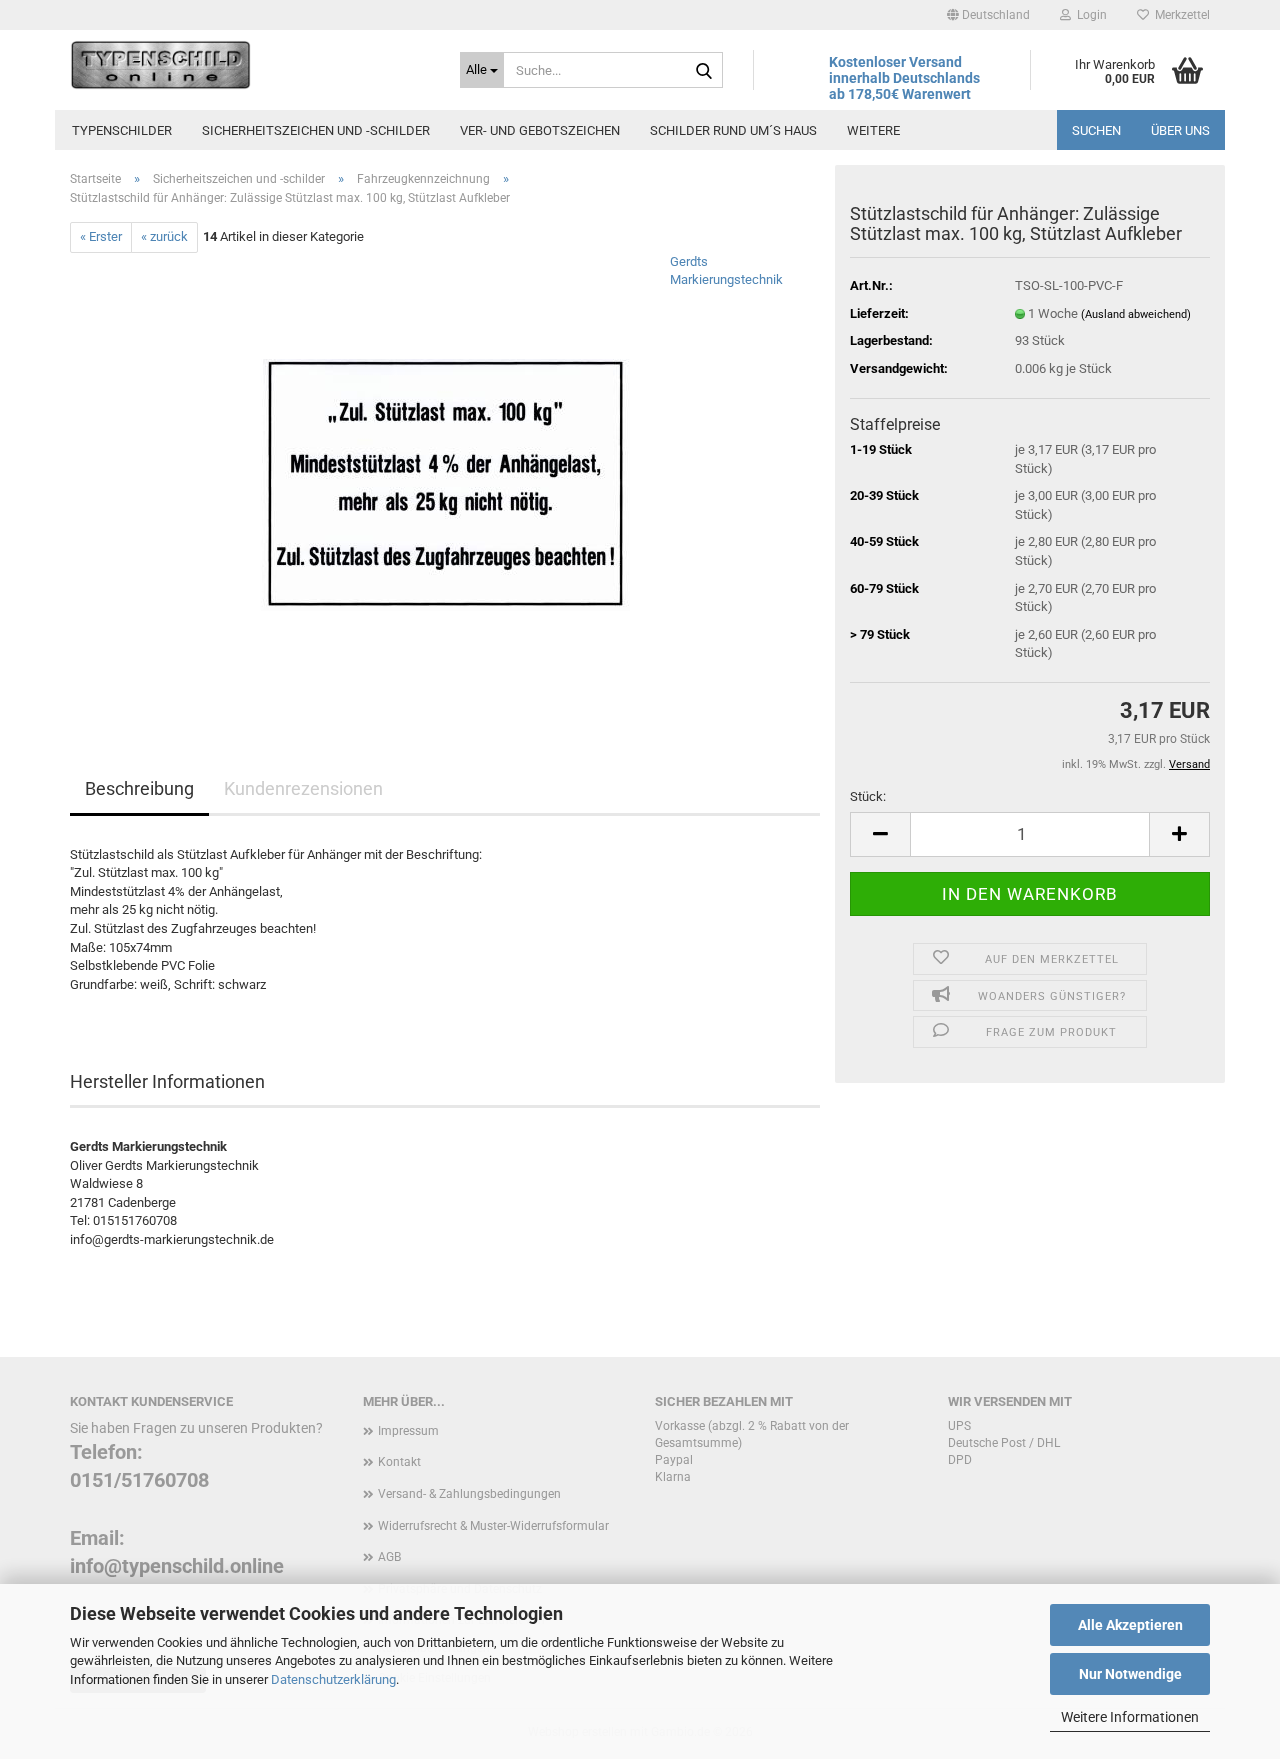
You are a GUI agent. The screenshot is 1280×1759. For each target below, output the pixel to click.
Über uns (1180, 130)
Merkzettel (1179, 15)
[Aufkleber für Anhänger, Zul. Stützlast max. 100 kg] (445, 476)
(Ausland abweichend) (1136, 314)
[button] (988, 15)
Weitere (873, 130)
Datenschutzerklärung (333, 1679)
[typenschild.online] (250, 65)
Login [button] (1089, 15)
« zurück (164, 236)
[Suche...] (704, 71)
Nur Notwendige (1130, 1674)
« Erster (101, 236)
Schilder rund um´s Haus (733, 130)
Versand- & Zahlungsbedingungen (469, 1494)
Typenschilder (122, 130)
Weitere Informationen (1130, 1717)
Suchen (1096, 130)
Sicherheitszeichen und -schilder (316, 130)
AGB (389, 1557)
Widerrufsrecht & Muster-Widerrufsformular (493, 1526)
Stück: (868, 796)
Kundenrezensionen (303, 788)
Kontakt (399, 1462)
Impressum (408, 1431)
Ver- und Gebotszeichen (540, 130)
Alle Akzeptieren (1130, 1625)
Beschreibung (139, 788)
